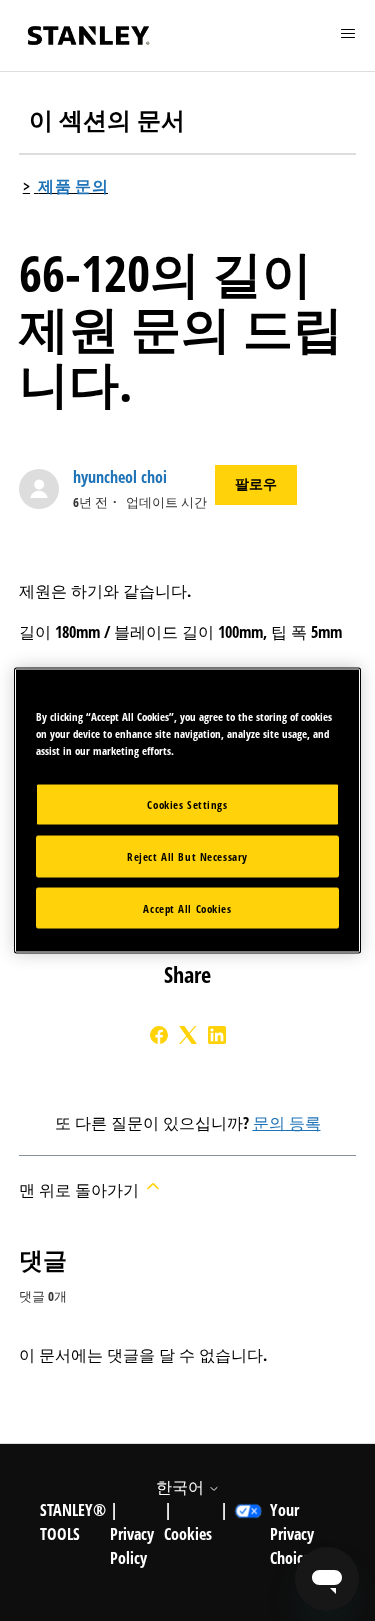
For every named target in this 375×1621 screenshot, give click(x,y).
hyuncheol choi (120, 477)
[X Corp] (188, 1035)
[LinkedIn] (217, 1035)
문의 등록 (287, 1123)
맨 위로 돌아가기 (81, 1190)
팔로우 (256, 483)
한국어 (182, 1487)
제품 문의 (73, 186)
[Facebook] (159, 1035)
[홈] (89, 35)
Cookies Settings (187, 803)
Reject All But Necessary (187, 855)
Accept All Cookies (187, 907)
